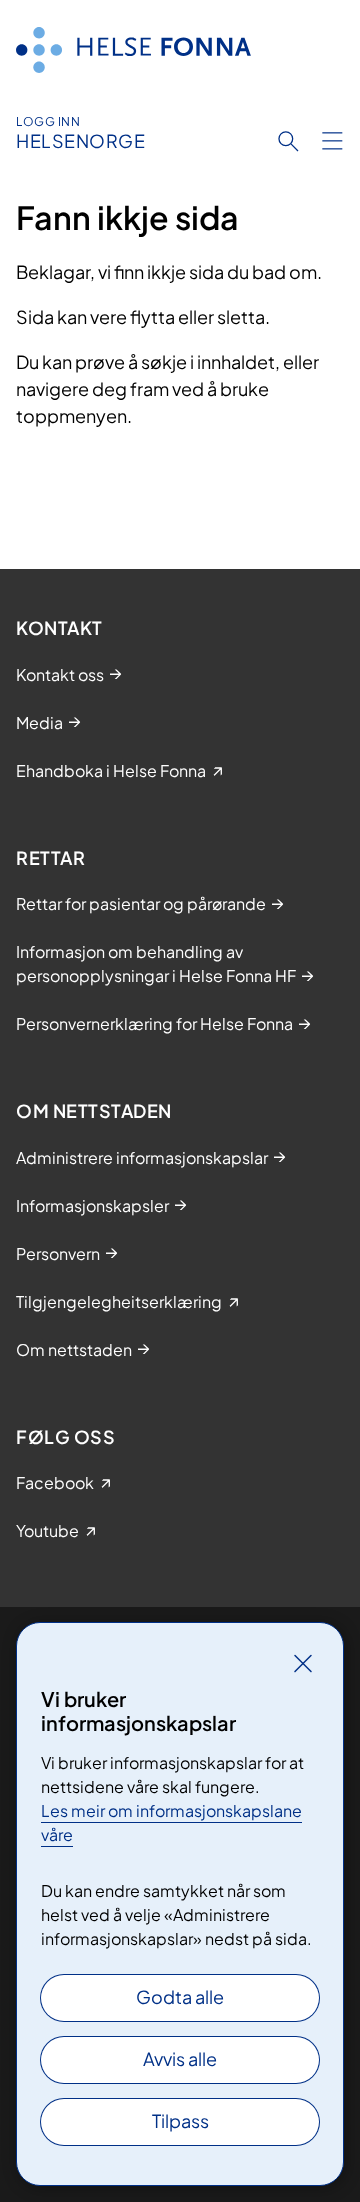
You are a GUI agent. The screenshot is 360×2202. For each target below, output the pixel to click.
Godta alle (180, 1996)
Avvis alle (180, 2058)
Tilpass (180, 2120)
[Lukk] (303, 1663)
